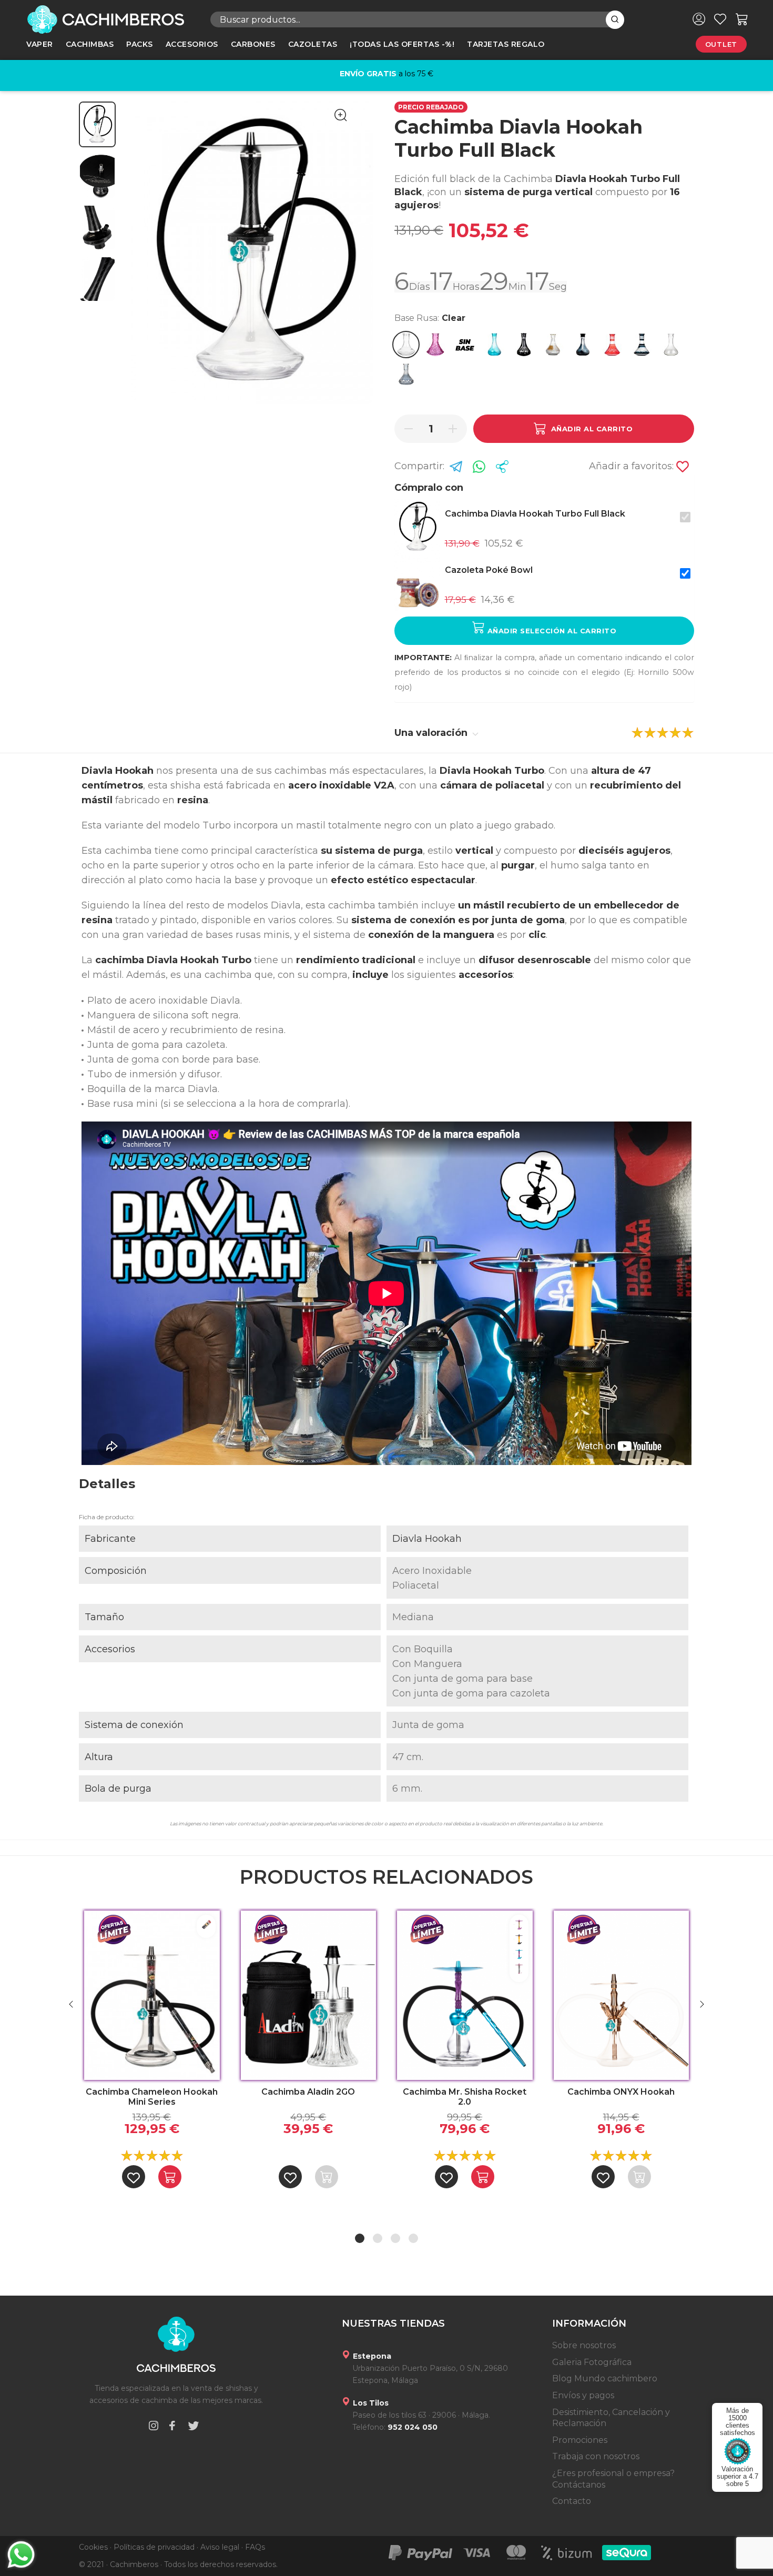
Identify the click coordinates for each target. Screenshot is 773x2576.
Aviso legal (220, 2547)
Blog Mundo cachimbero (605, 2378)
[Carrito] (742, 19)
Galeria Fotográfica (592, 2362)
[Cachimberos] (110, 19)
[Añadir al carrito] (170, 2177)
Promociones (580, 2440)
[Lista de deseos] (720, 19)
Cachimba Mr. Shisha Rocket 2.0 (465, 2097)
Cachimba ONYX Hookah (621, 2092)
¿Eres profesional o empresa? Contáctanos (613, 2479)
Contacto (572, 2501)
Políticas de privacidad (154, 2547)
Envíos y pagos (583, 2395)
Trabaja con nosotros (596, 2456)
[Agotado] (327, 2177)
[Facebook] (172, 2427)
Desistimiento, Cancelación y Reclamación (611, 2418)
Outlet (721, 44)
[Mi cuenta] (699, 19)
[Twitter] (194, 2427)
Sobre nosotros (584, 2345)
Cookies (93, 2547)
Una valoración (432, 733)
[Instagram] (154, 2427)
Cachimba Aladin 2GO (308, 2092)
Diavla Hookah (427, 1539)
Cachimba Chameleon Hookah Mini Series (152, 2097)
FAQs (255, 2547)
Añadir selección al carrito (551, 631)
